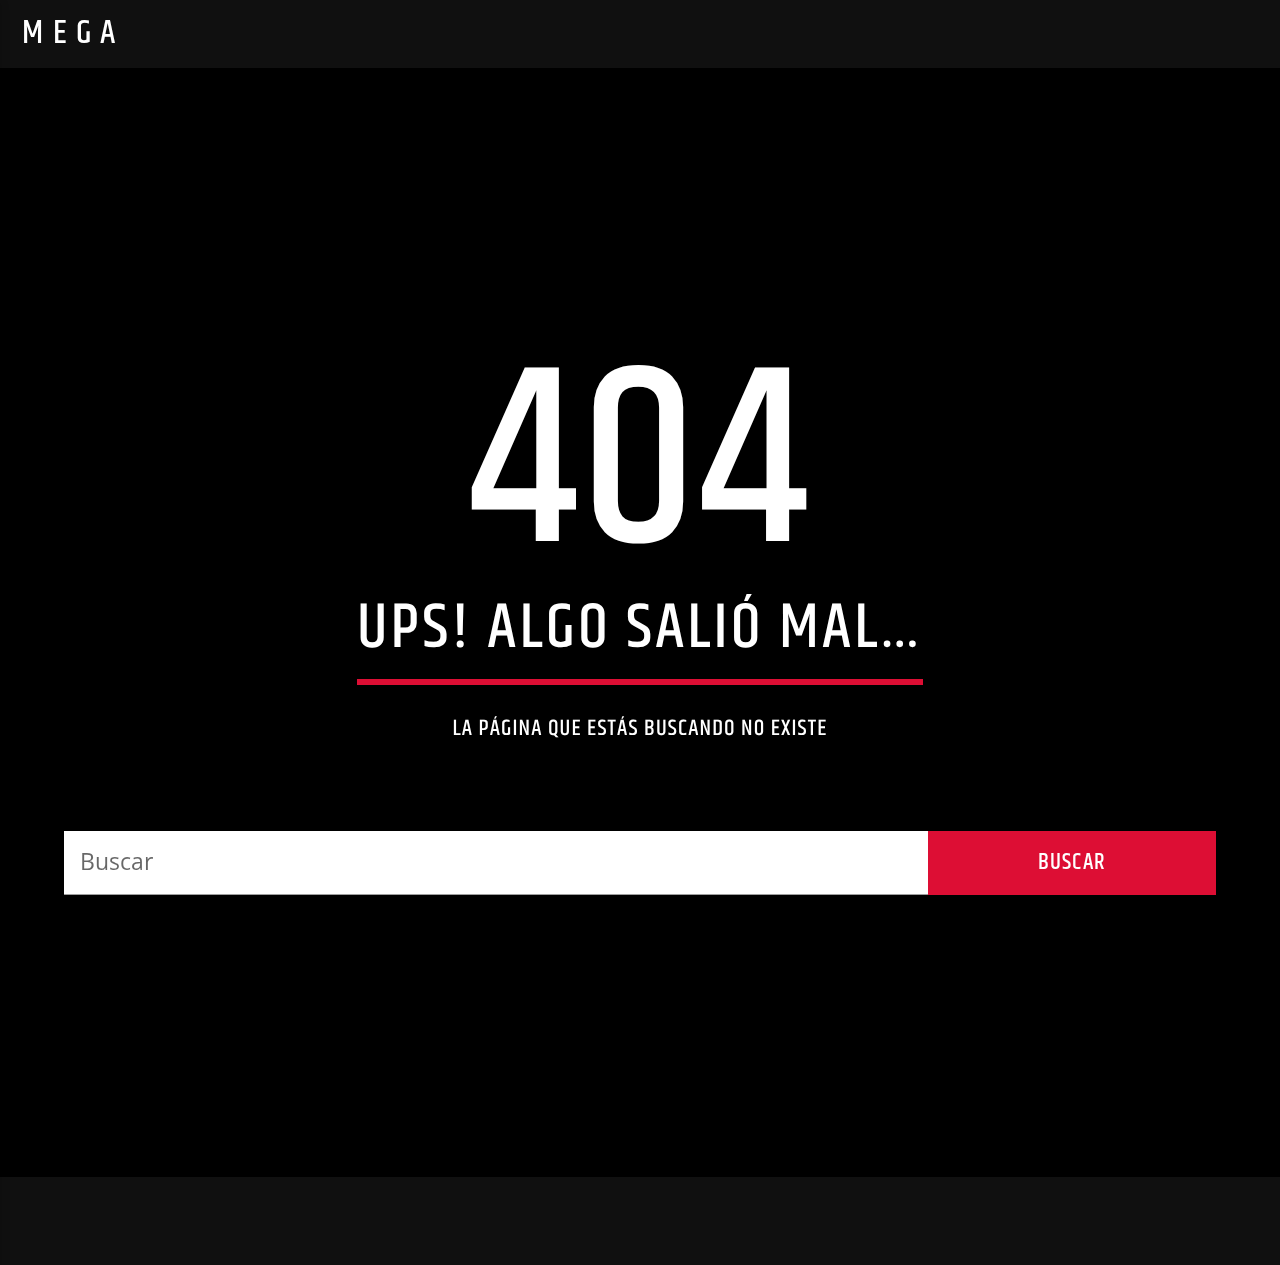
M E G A (69, 33)
